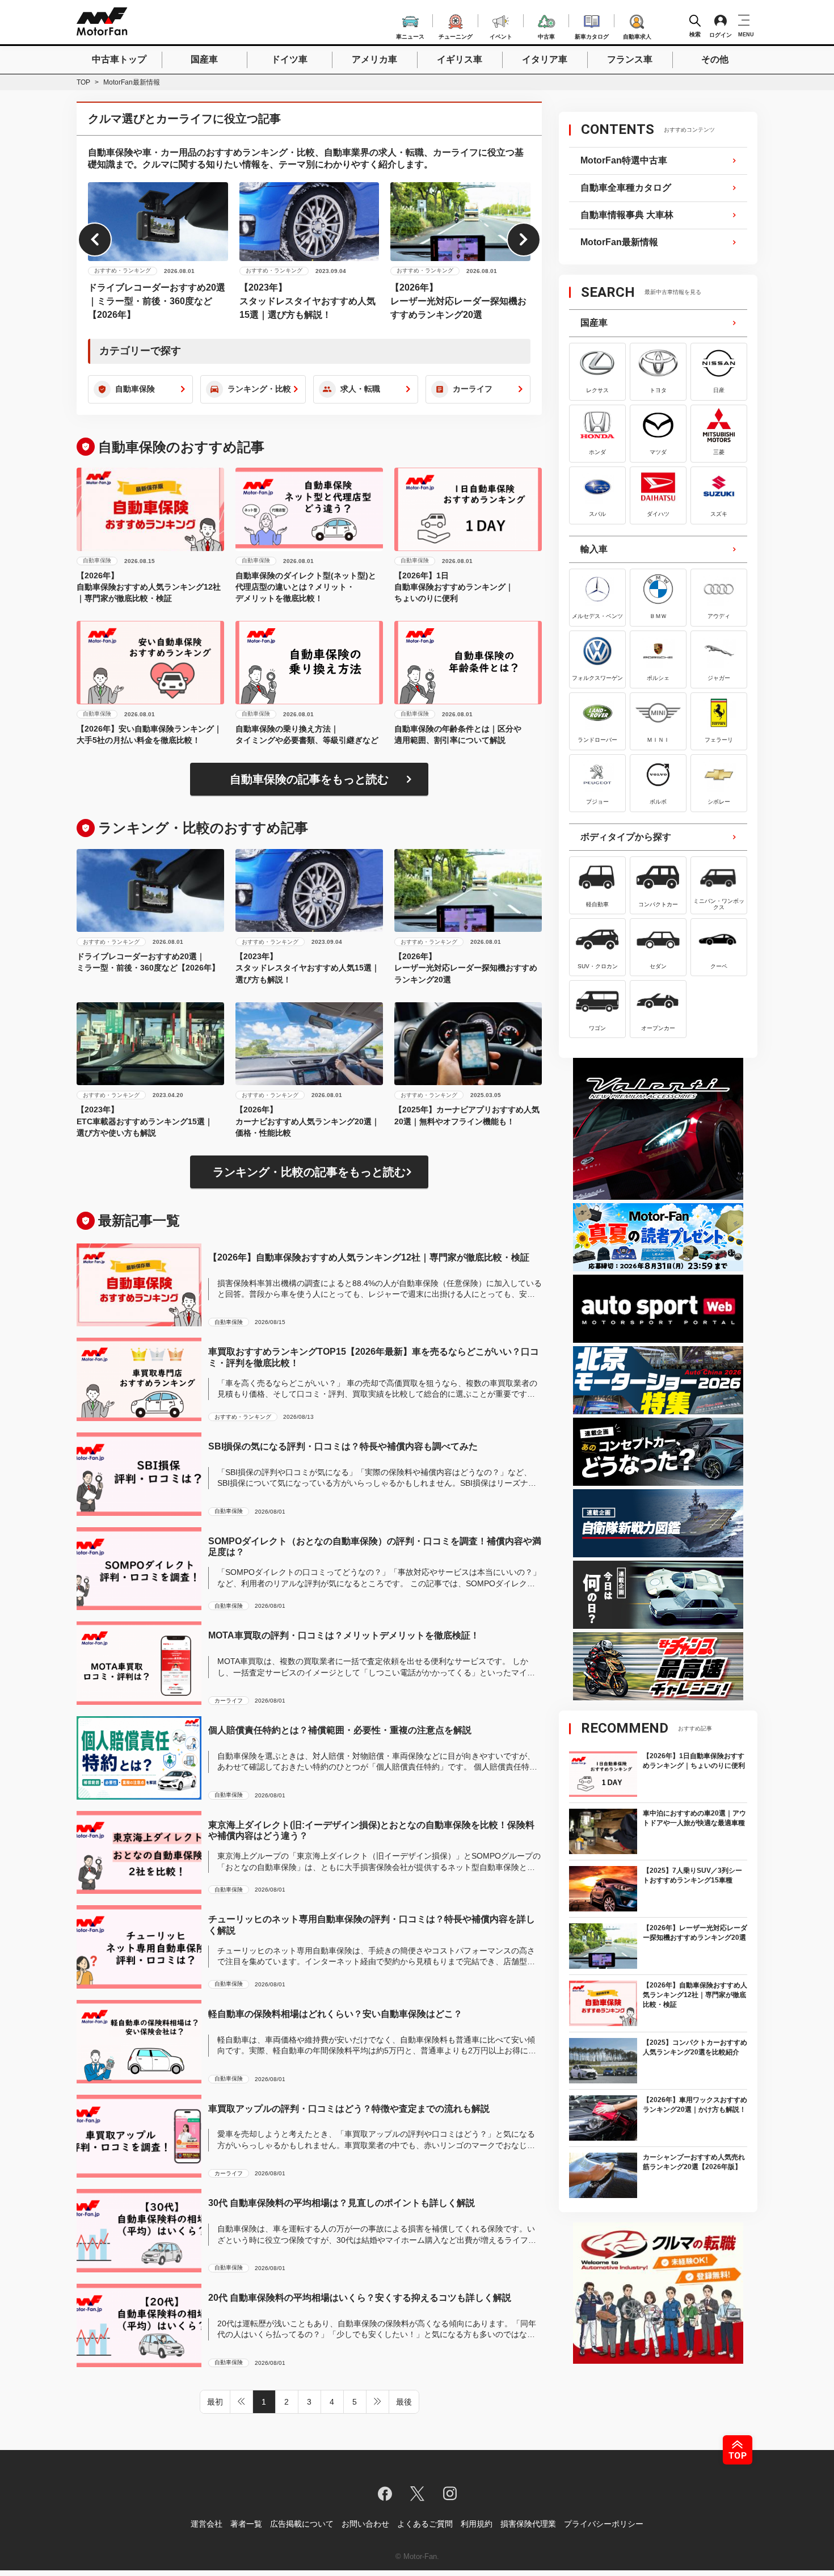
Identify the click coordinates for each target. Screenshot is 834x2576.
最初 (215, 2402)
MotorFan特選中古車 (624, 160)
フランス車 (630, 59)
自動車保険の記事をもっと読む (309, 779)
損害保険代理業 (528, 2524)
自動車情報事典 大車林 (627, 215)
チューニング (456, 35)
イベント (501, 35)
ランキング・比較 (259, 389)
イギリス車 (460, 59)
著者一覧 (246, 2524)
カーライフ (473, 389)
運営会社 (207, 2524)
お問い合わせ (365, 2524)
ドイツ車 (289, 59)
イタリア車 (545, 59)
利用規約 (477, 2524)
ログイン (721, 35)
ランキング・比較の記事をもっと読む (309, 1172)
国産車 (204, 59)
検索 (695, 34)
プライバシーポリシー (604, 2524)
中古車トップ (119, 59)
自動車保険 (135, 389)
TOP (83, 82)
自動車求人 (637, 35)
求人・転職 (360, 389)
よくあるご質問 (425, 2524)
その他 (715, 59)
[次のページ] (378, 2402)
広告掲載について (302, 2524)
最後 (404, 2402)
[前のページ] (242, 2402)
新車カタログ (592, 35)
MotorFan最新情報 (619, 242)
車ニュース (410, 35)
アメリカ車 (374, 59)
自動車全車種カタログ (626, 188)
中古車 (546, 35)
